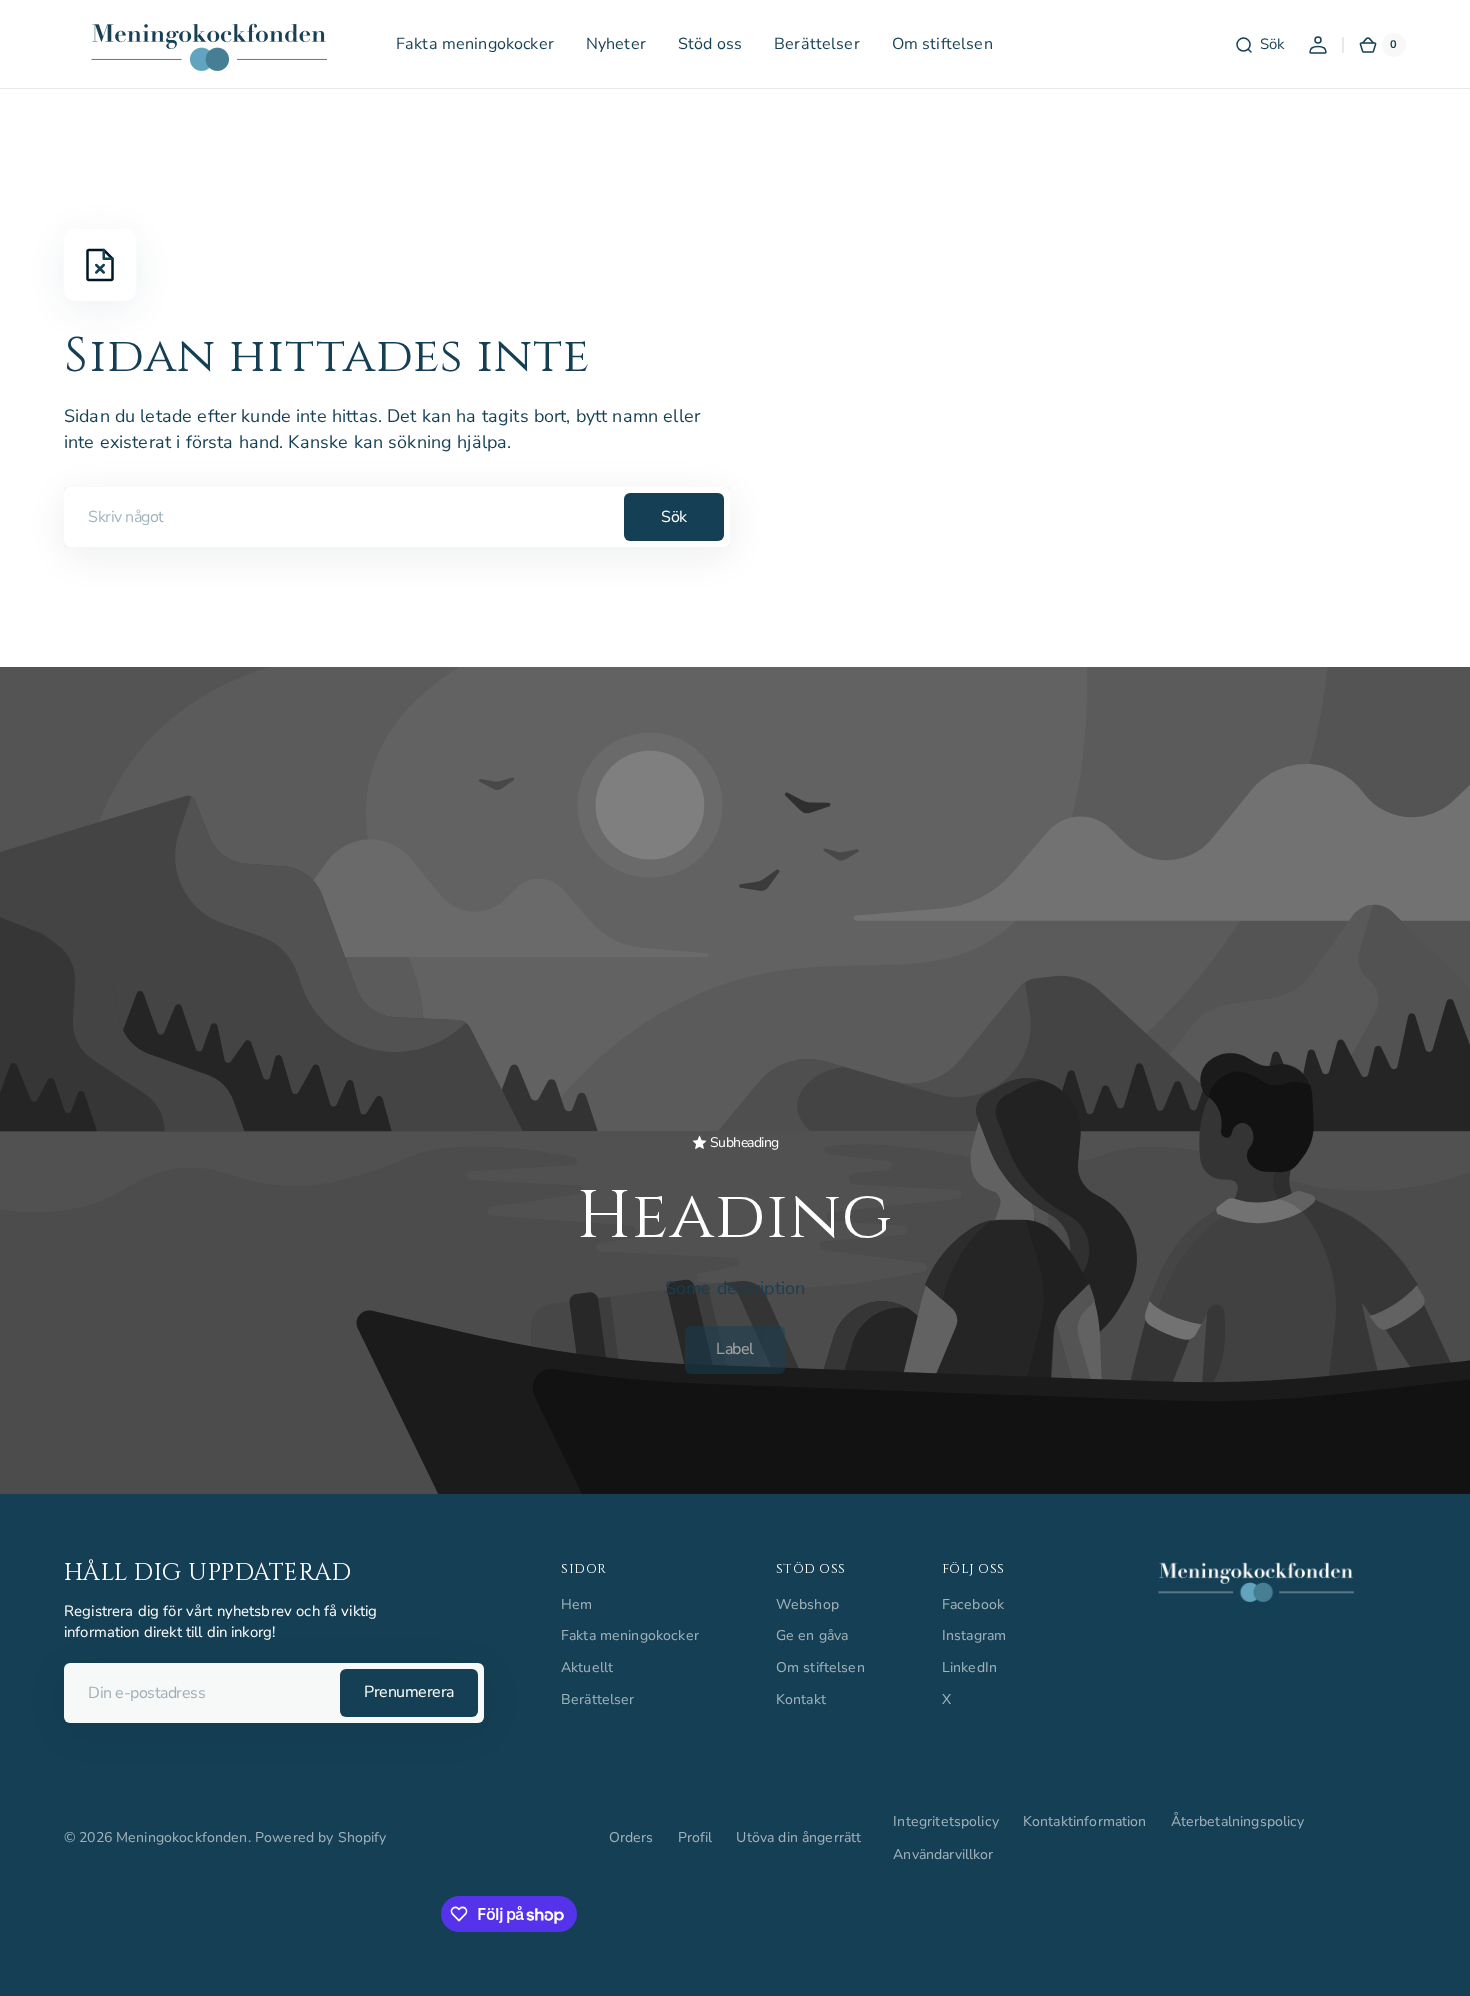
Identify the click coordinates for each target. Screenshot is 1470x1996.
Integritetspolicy (946, 1821)
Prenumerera (409, 1692)
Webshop (807, 1604)
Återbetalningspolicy (1238, 1821)
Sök (674, 517)
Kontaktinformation (1085, 1821)
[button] (1259, 45)
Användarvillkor (943, 1854)
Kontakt (801, 1699)
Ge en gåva (812, 1635)
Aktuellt (587, 1667)
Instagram (974, 1635)
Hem (576, 1604)
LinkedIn (969, 1667)
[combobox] (397, 517)
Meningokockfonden (182, 1837)
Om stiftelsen (820, 1667)
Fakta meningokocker (630, 1635)
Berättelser (598, 1699)
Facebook (973, 1604)
